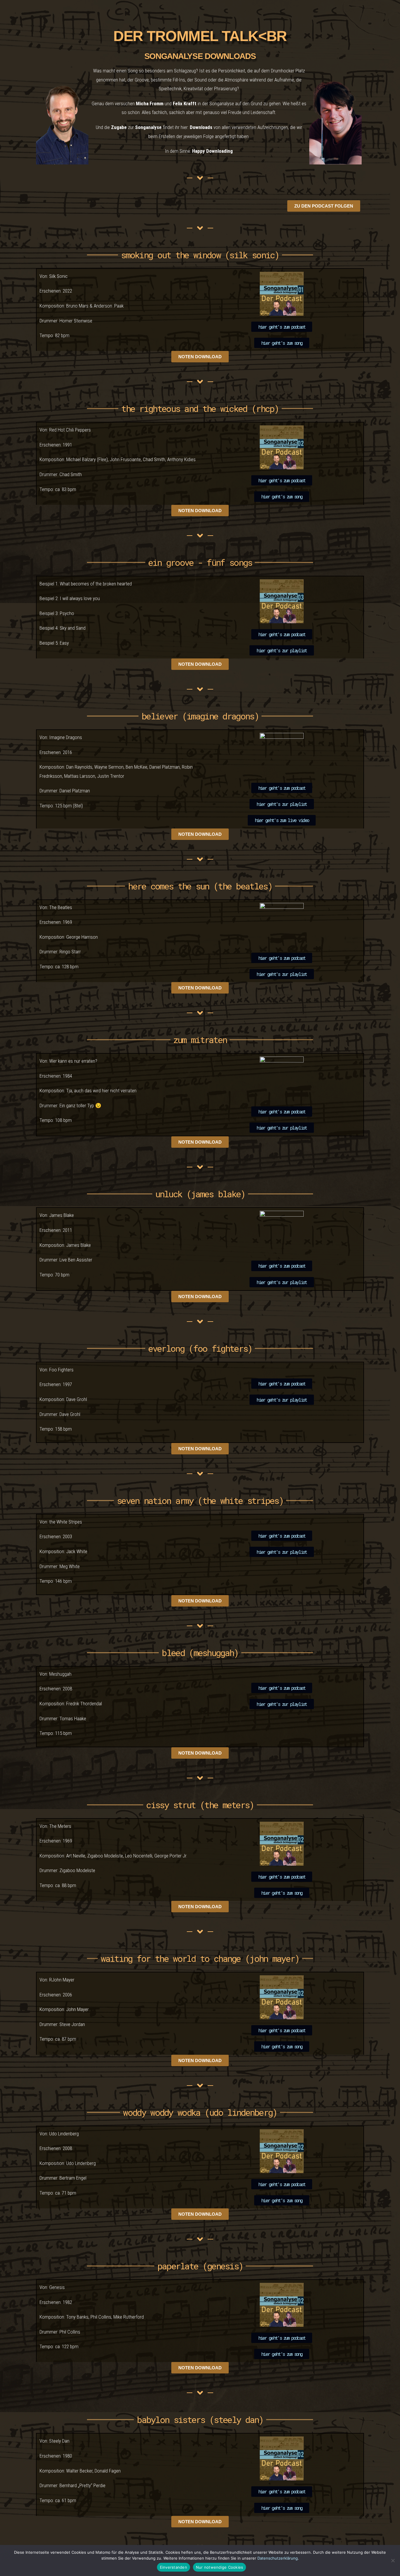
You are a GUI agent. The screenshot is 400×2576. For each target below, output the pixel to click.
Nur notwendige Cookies (220, 2567)
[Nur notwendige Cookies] (393, 2560)
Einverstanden (173, 2567)
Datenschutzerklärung (278, 2558)
